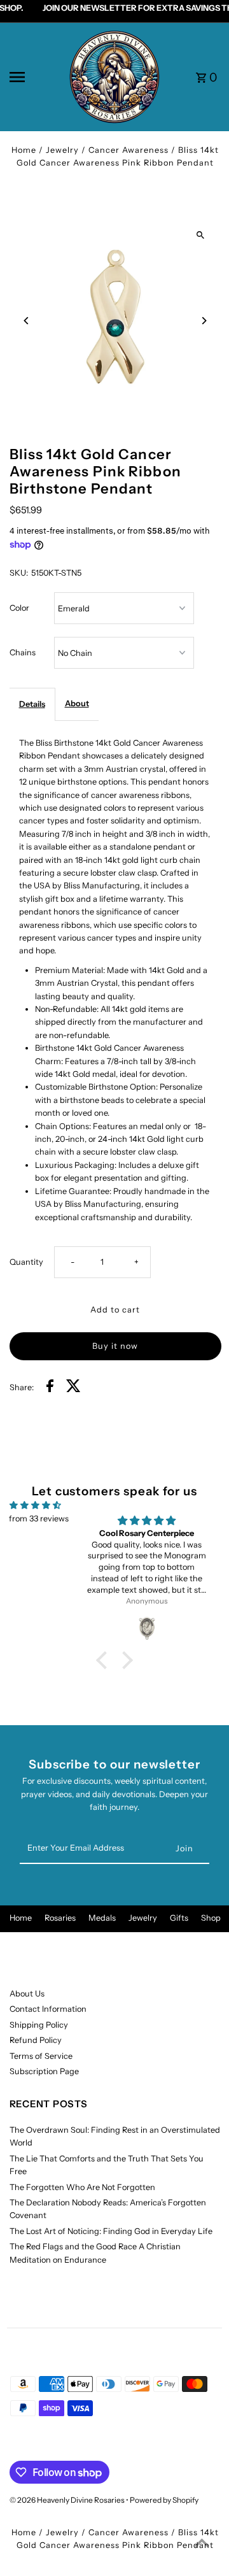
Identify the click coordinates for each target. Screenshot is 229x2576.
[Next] (204, 321)
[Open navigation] (34, 77)
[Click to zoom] (201, 235)
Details (32, 704)
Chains (23, 652)
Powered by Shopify (164, 2500)
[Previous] (27, 321)
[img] (35, 1505)
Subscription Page (44, 2071)
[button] (105, 1660)
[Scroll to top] (202, 2543)
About (77, 703)
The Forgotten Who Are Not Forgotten (82, 2187)
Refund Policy (36, 2040)
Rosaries (60, 1918)
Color (19, 608)
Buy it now (115, 1346)
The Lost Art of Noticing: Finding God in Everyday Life (111, 2231)
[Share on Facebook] (50, 1388)
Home (24, 150)
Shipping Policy (39, 2025)
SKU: (19, 573)
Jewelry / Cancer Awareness (107, 150)
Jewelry (143, 1918)
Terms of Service (41, 2056)
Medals (102, 1918)
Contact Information (48, 2009)
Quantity (26, 1262)
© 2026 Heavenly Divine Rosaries (68, 2500)
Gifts (179, 1918)
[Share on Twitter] (73, 1388)
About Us (27, 1994)
